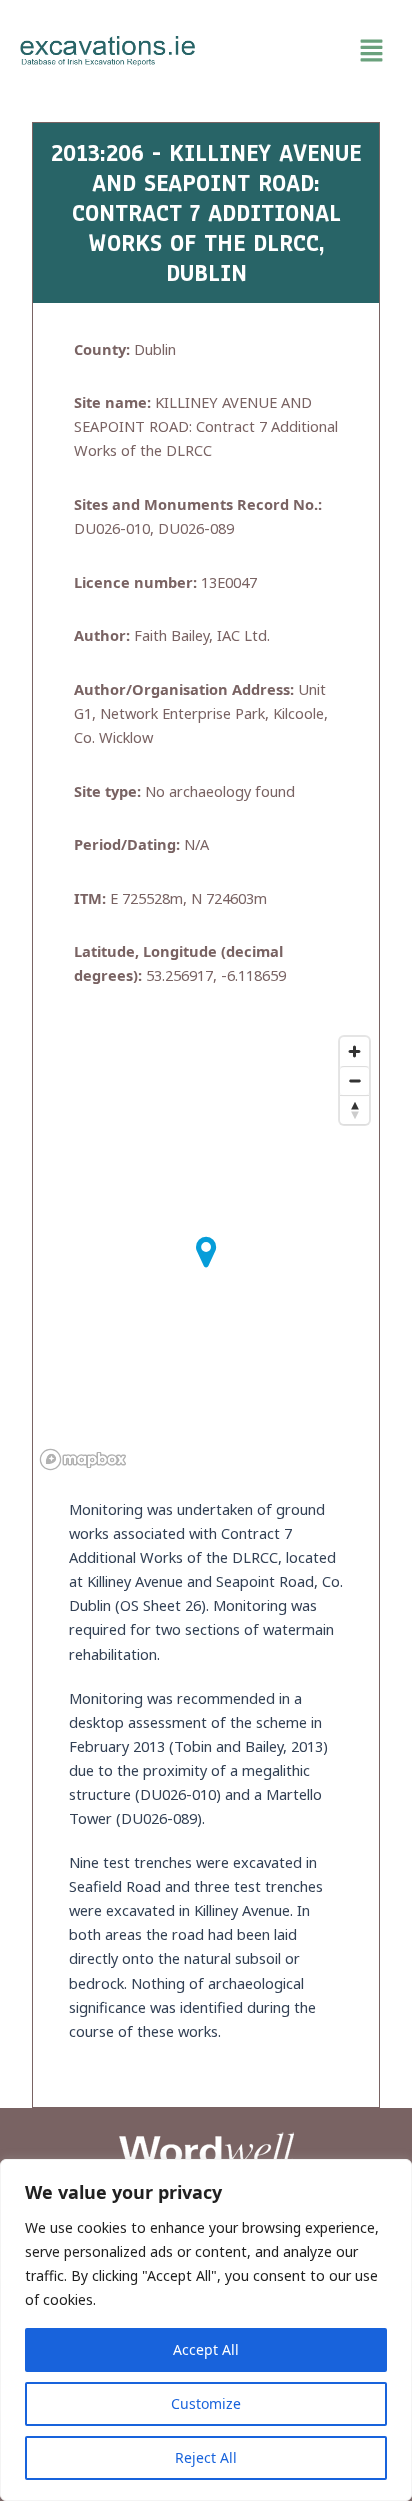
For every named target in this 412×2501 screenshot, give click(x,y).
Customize (206, 2403)
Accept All (206, 2349)
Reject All (206, 2457)
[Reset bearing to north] (354, 1109)
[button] (304, 51)
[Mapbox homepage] (83, 1459)
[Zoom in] (354, 1051)
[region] (206, 2330)
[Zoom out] (354, 1080)
